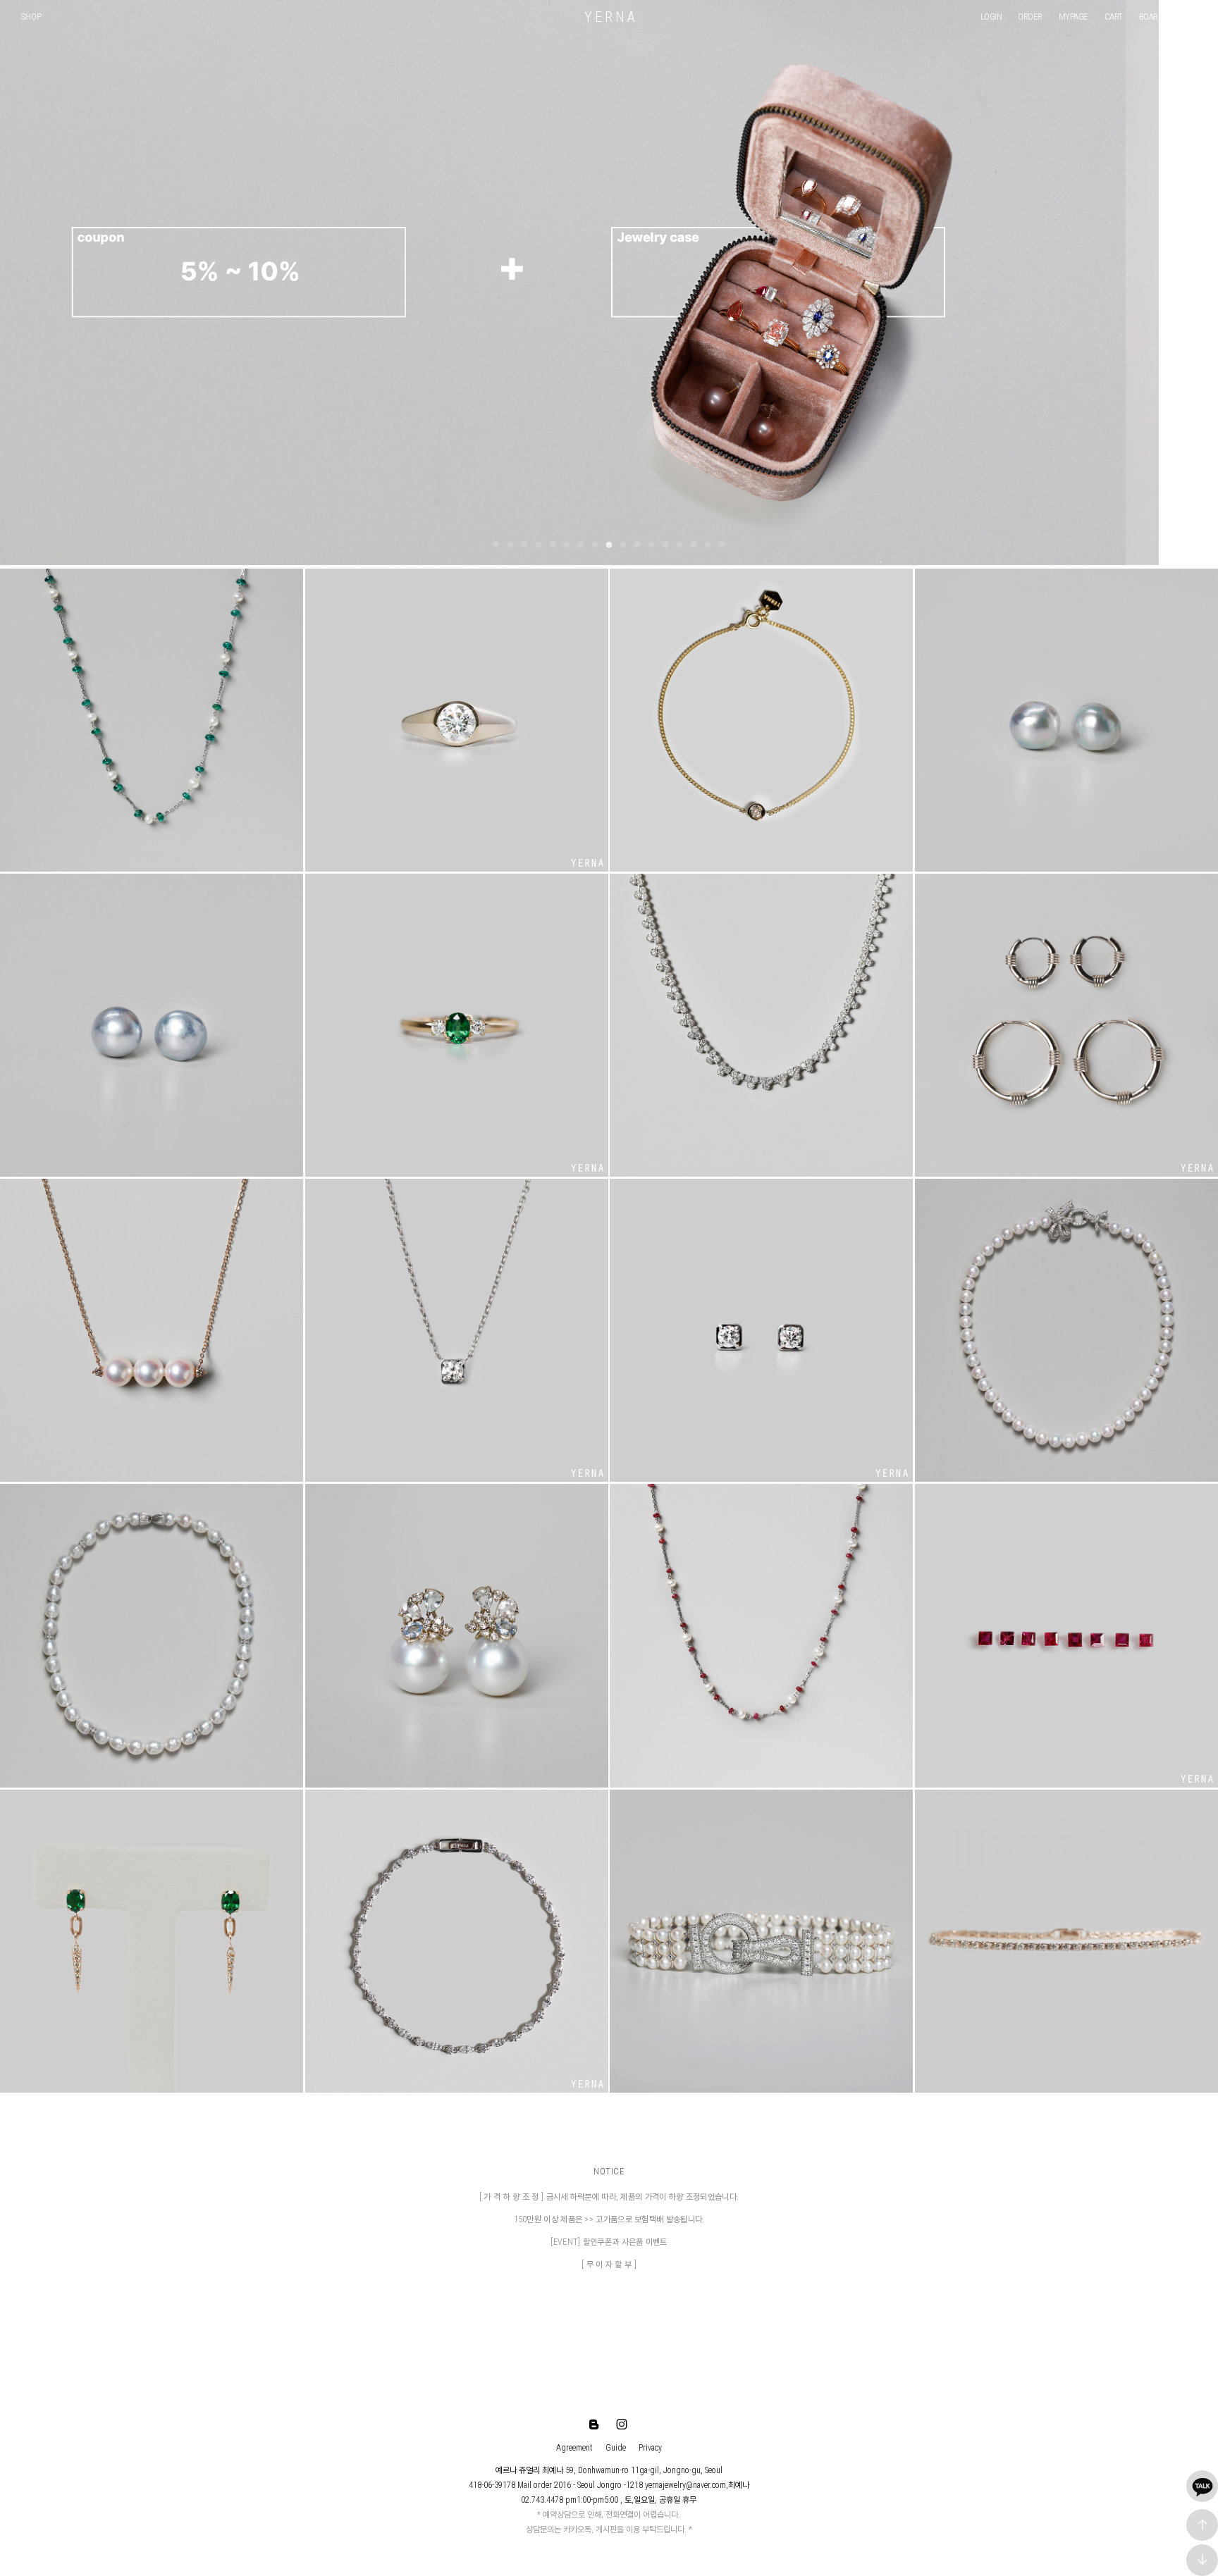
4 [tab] (539, 545)
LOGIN (991, 17)
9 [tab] (609, 545)
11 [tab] (637, 545)
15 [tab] (694, 545)
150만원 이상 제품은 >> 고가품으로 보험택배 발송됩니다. (609, 2219)
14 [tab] (679, 545)
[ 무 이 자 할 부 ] (609, 2265)
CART (1114, 17)
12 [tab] (651, 545)
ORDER (1030, 17)
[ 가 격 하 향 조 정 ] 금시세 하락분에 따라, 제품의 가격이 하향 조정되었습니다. (609, 2197)
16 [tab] (708, 545)
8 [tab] (595, 545)
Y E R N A (609, 17)
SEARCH (1193, 17)
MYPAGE (1074, 17)
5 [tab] (553, 545)
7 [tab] (581, 545)
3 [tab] (524, 545)
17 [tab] (722, 545)
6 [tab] (567, 545)
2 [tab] (510, 545)
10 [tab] (623, 545)
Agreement (574, 2448)
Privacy (650, 2448)
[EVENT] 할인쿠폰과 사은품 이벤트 (609, 2242)
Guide (616, 2448)
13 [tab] (665, 545)
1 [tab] (496, 545)
